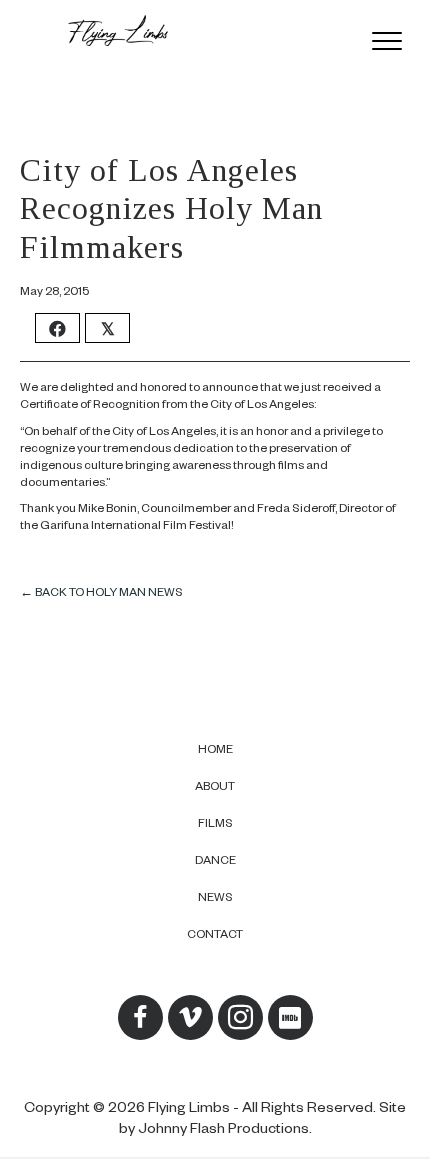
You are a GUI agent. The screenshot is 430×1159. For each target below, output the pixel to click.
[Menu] (387, 42)
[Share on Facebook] (57, 328)
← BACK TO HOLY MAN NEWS (101, 594)
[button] (140, 1017)
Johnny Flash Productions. (225, 1131)
